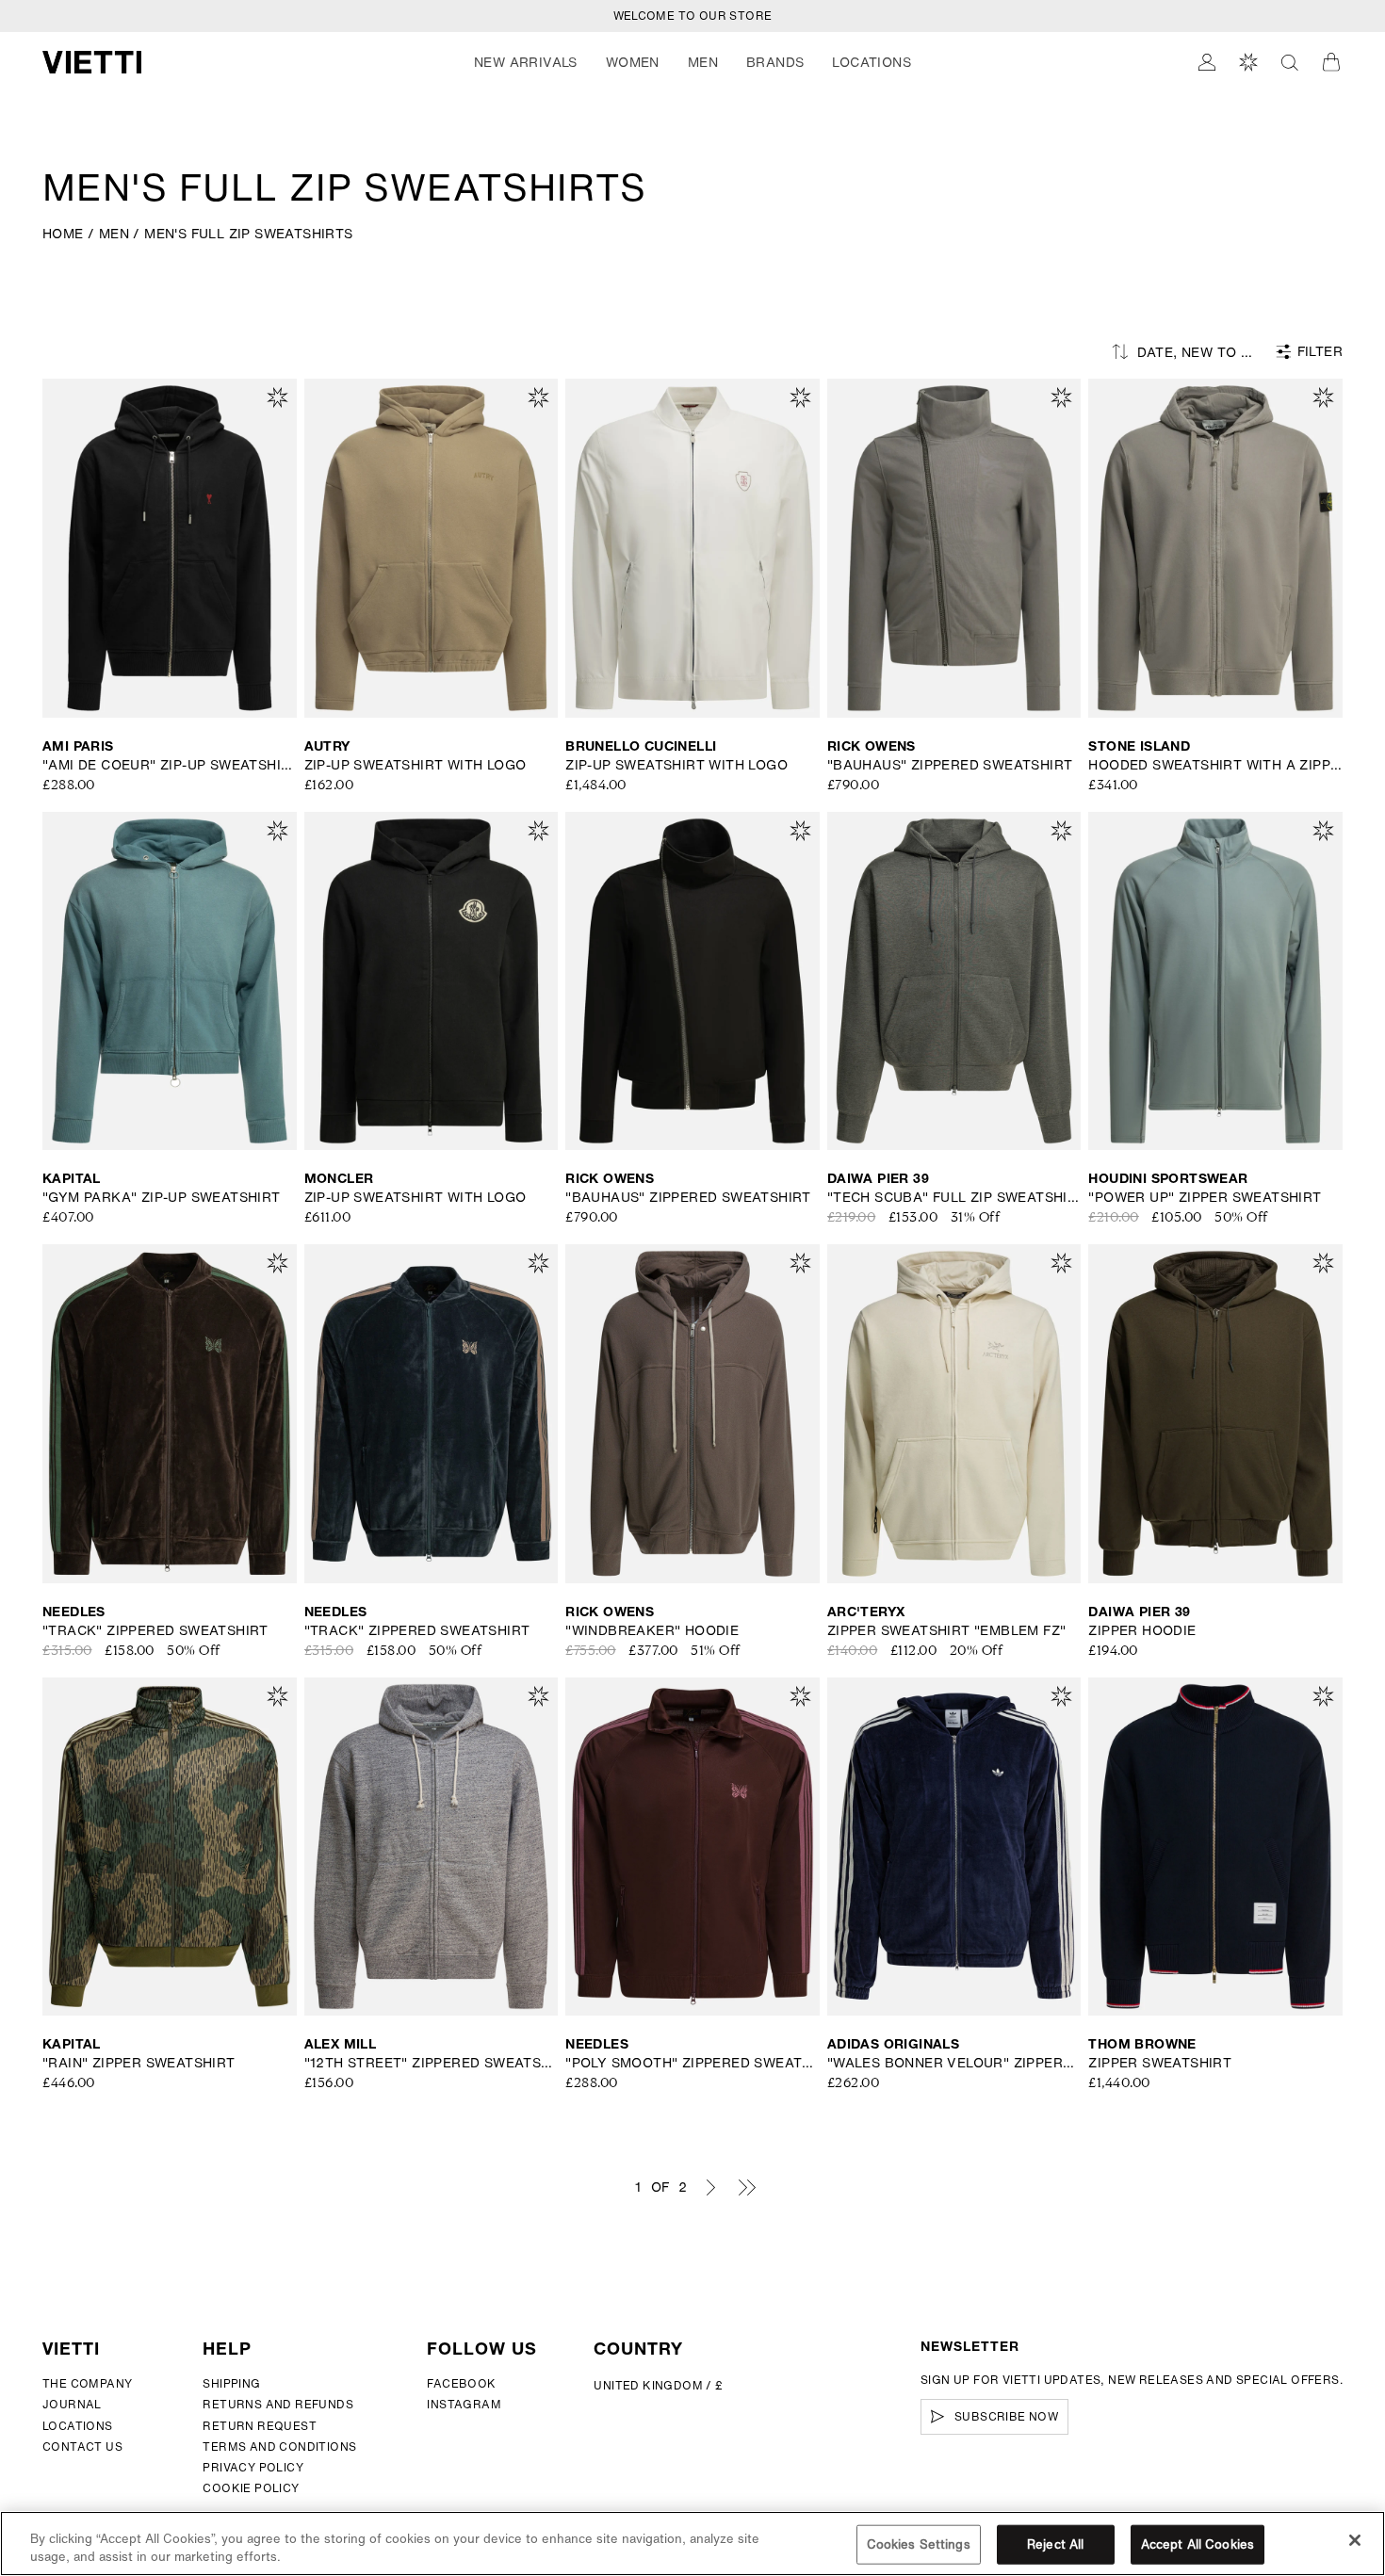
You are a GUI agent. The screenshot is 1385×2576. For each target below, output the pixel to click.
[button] (526, 62)
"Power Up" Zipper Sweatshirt (1205, 1197)
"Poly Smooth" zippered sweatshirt (692, 2063)
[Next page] (710, 2187)
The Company (87, 2383)
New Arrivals (526, 62)
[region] (692, 2544)
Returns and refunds (278, 2404)
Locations (78, 2426)
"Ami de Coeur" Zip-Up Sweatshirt (170, 765)
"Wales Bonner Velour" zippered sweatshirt (954, 2063)
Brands (775, 62)
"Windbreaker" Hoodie (652, 1630)
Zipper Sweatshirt (1160, 2063)
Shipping (231, 2383)
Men (703, 62)
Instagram (464, 2404)
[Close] (1355, 2540)
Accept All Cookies (1198, 2544)
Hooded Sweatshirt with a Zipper (1215, 765)
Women (633, 62)
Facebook (461, 2383)
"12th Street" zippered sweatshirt (432, 2063)
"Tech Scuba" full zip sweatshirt (954, 1197)
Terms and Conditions (279, 2446)
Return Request (260, 2426)
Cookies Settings (919, 2544)
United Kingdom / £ (658, 2385)
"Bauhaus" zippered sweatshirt (950, 765)
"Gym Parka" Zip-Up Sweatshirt (162, 1197)
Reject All (1055, 2544)
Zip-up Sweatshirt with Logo (415, 765)
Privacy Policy (253, 2467)
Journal (72, 2404)
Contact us (82, 2446)
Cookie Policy (251, 2488)
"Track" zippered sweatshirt (155, 1630)
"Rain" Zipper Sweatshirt (139, 2063)
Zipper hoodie (1142, 1630)
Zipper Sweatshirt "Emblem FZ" (947, 1630)
